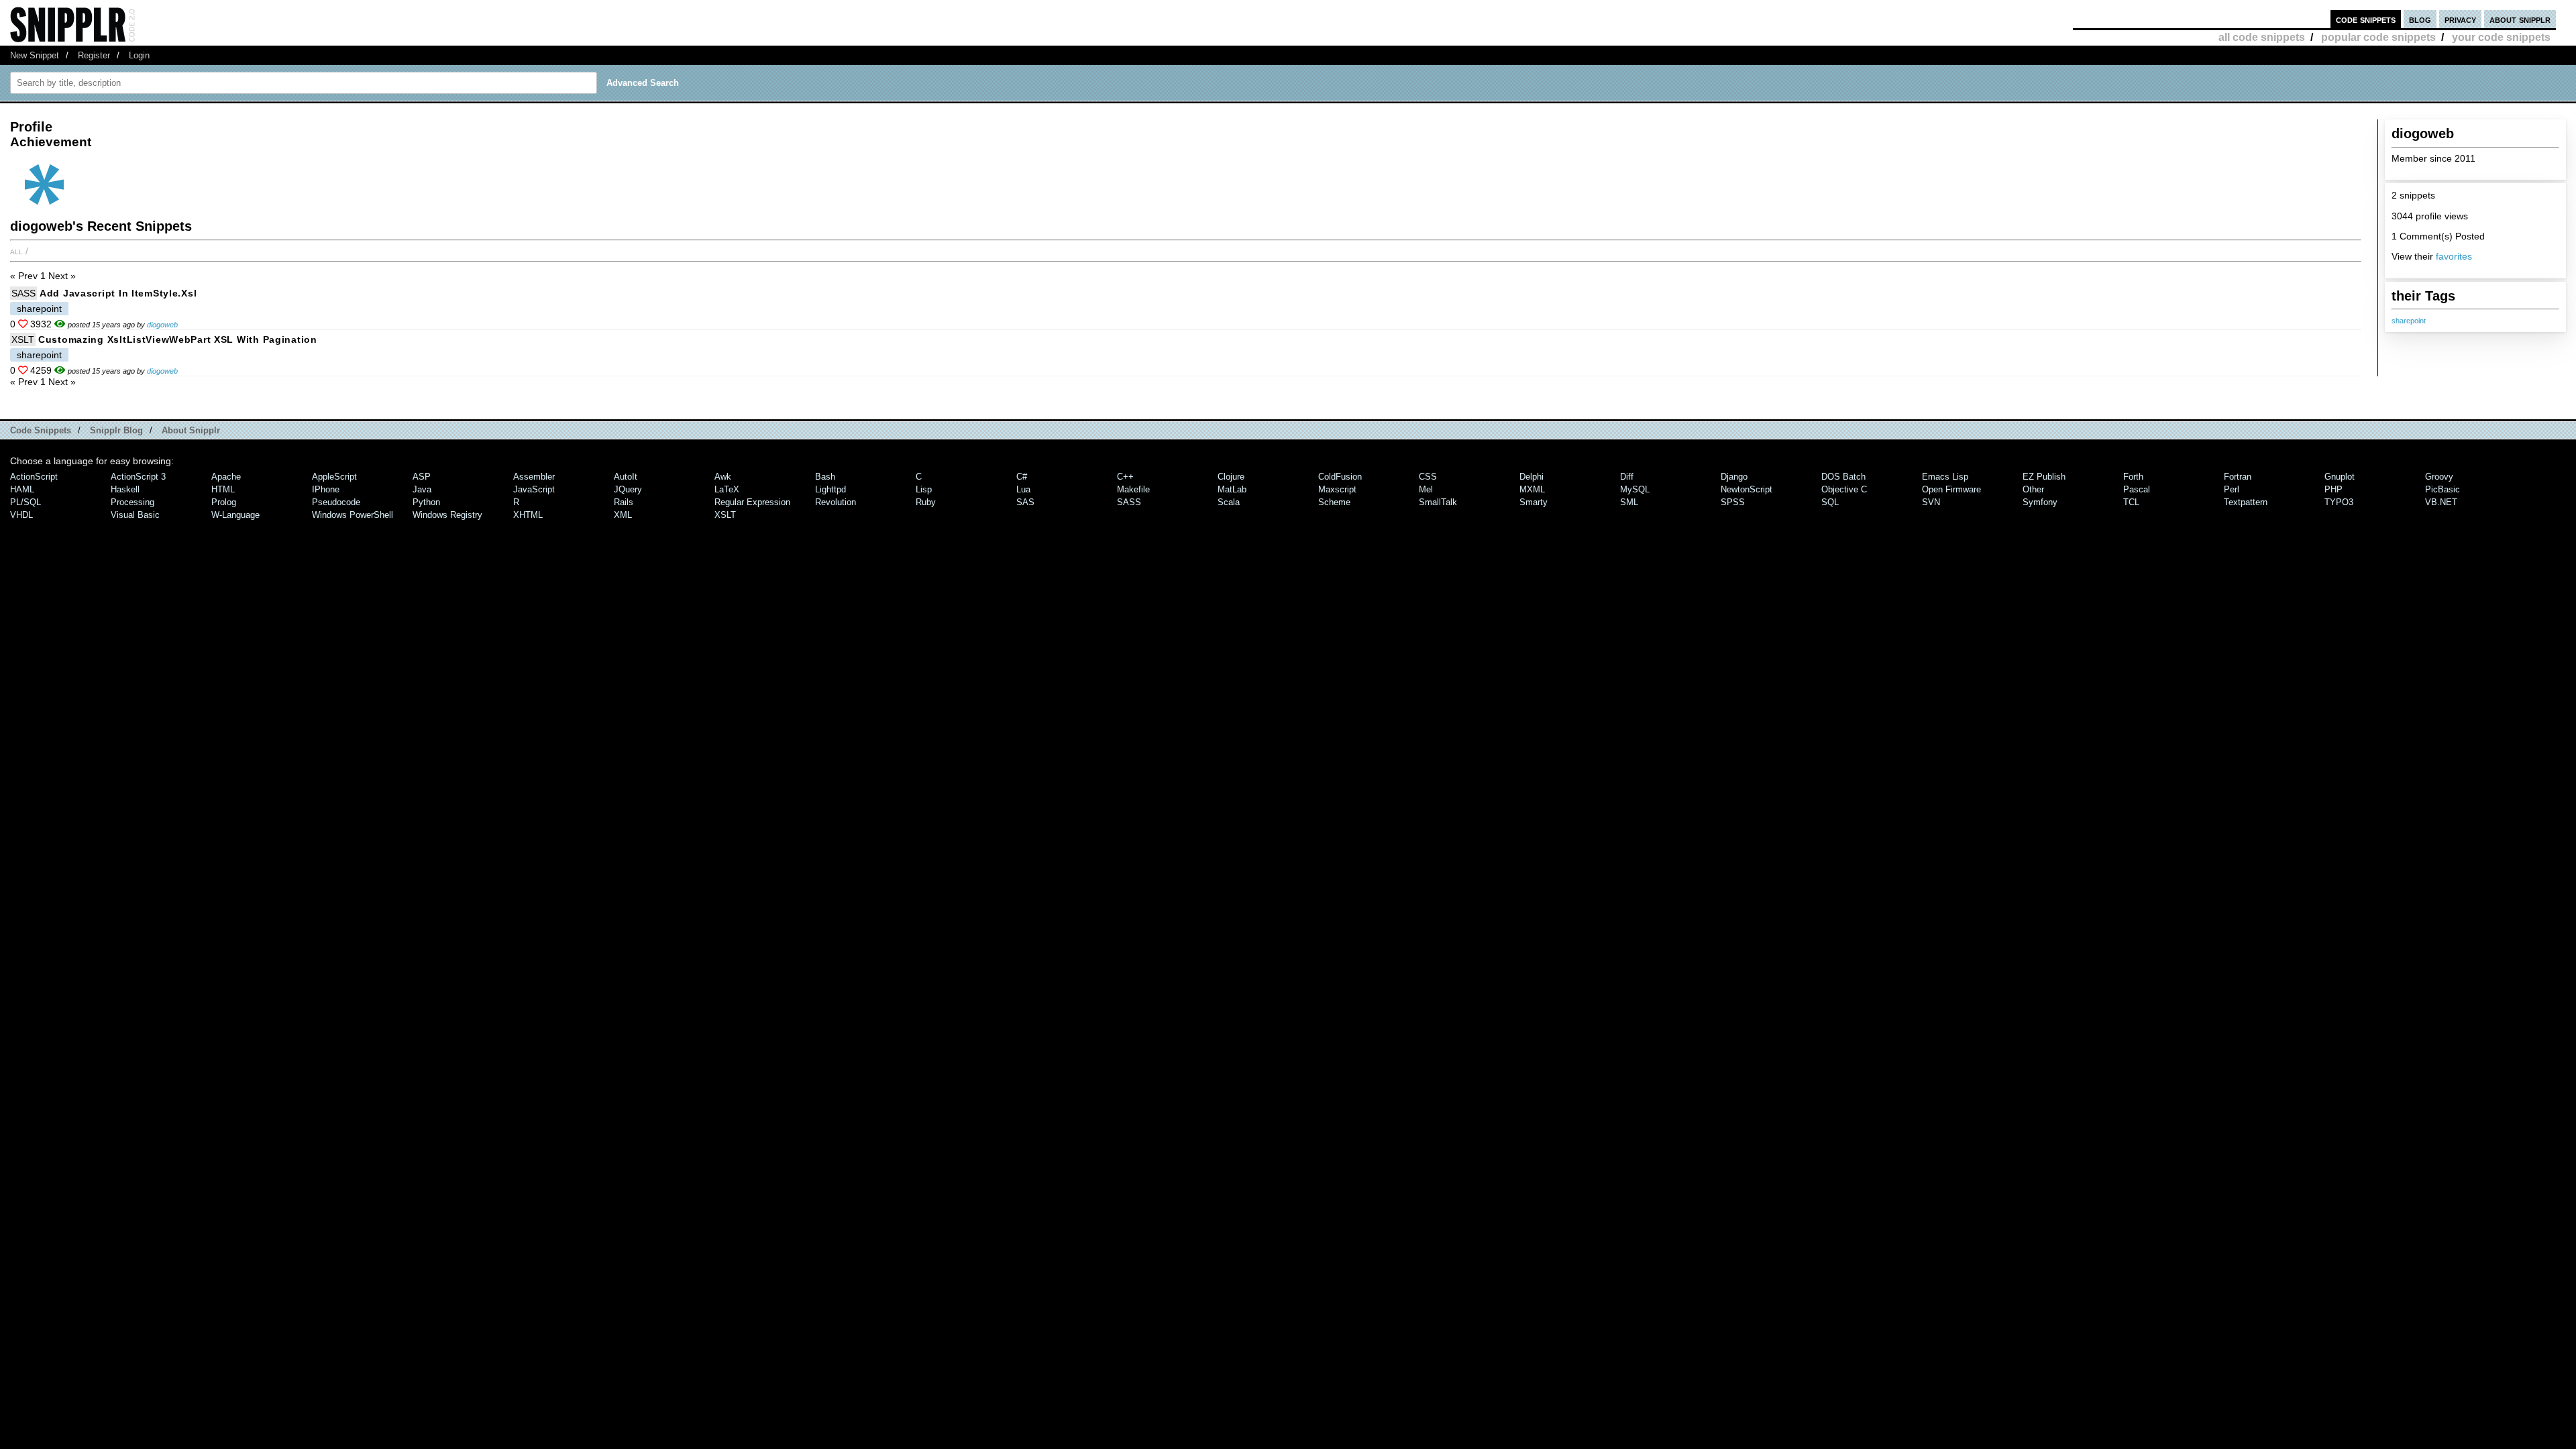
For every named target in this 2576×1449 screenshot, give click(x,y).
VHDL (21, 515)
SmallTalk (1438, 502)
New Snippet (35, 55)
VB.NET (2441, 502)
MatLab (1232, 489)
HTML (223, 489)
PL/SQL (25, 502)
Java (422, 489)
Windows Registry (447, 515)
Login (139, 55)
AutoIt (626, 477)
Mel (1426, 489)
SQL (1830, 502)
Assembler (534, 477)
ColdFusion (1340, 477)
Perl (2232, 489)
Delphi (1532, 477)
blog (2420, 19)
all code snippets (2262, 37)
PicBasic (2443, 489)
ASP (422, 477)
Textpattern (2246, 502)
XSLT (23, 339)
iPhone (326, 489)
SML (1629, 502)
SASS (23, 293)
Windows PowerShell (353, 515)
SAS (1025, 502)
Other (2033, 489)
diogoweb (162, 325)
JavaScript (534, 489)
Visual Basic (135, 515)
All (16, 251)
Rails (624, 502)
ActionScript (34, 477)
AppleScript (334, 477)
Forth (2133, 477)
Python (426, 502)
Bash (825, 477)
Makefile (1133, 489)
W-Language (235, 515)
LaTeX (727, 489)
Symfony (2040, 502)
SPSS (1733, 502)
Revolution (836, 502)
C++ (1125, 477)
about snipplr (2520, 19)
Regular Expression (752, 502)
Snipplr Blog (116, 430)
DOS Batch (1843, 477)
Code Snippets (41, 430)
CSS (1428, 477)
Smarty (1534, 502)
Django (1734, 477)
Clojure (1231, 477)
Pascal (2137, 489)
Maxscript (1337, 489)
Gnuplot (2340, 477)
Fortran (2238, 477)
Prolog (224, 502)
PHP (2333, 489)
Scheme (1334, 502)
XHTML (528, 515)
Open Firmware (1951, 489)
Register (94, 55)
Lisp (924, 489)
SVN (1931, 502)
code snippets (2366, 19)
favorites (2454, 256)
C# (1022, 477)
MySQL (1635, 489)
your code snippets (2501, 37)
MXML (1532, 489)
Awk (723, 477)
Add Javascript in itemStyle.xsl (118, 293)
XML (623, 515)
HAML (22, 489)
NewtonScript (1747, 489)
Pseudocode (336, 502)
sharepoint (2409, 321)
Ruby (926, 502)
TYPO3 (2339, 502)
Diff (1627, 477)
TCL (2131, 502)
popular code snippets (2378, 37)
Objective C (1844, 489)
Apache (226, 477)
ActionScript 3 (138, 477)
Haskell (125, 489)
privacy (2460, 19)
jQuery (628, 489)
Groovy (2439, 477)
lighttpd (830, 489)
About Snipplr (191, 430)
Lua (1023, 489)
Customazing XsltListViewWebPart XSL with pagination (178, 339)
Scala (1229, 502)
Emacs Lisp (1945, 477)
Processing (132, 502)
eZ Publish (2044, 477)
